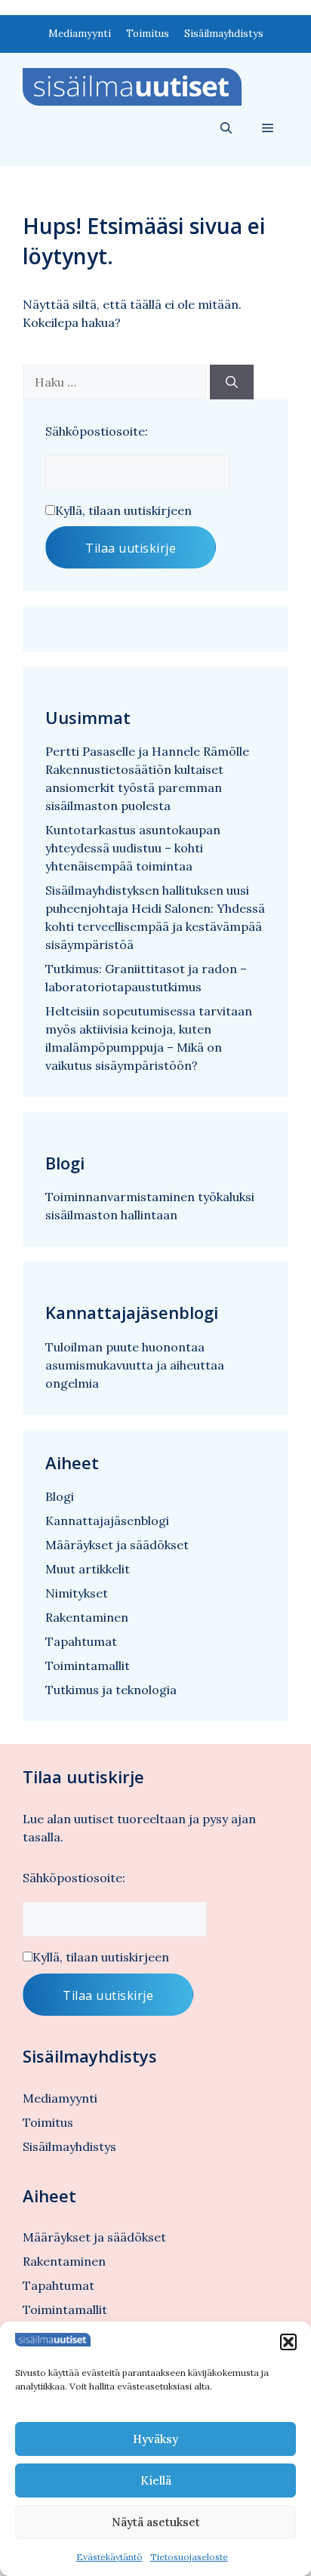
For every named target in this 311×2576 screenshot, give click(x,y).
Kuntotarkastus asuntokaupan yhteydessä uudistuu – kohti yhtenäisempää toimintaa (133, 848)
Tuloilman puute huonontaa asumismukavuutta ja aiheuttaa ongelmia (135, 1365)
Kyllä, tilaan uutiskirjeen (123, 510)
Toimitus (148, 34)
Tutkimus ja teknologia (111, 1690)
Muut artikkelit (88, 1569)
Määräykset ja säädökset (117, 1545)
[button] (288, 2342)
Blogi (60, 1496)
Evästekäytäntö (109, 2557)
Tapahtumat (81, 1641)
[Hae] (232, 382)
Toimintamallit (88, 1665)
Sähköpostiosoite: (97, 431)
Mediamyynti (80, 34)
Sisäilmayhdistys (224, 34)
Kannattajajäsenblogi (107, 1521)
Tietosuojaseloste (189, 2557)
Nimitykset (77, 1593)
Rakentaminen (87, 1617)
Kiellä (156, 2480)
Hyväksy (155, 2439)
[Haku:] (116, 382)
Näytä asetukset (156, 2522)
